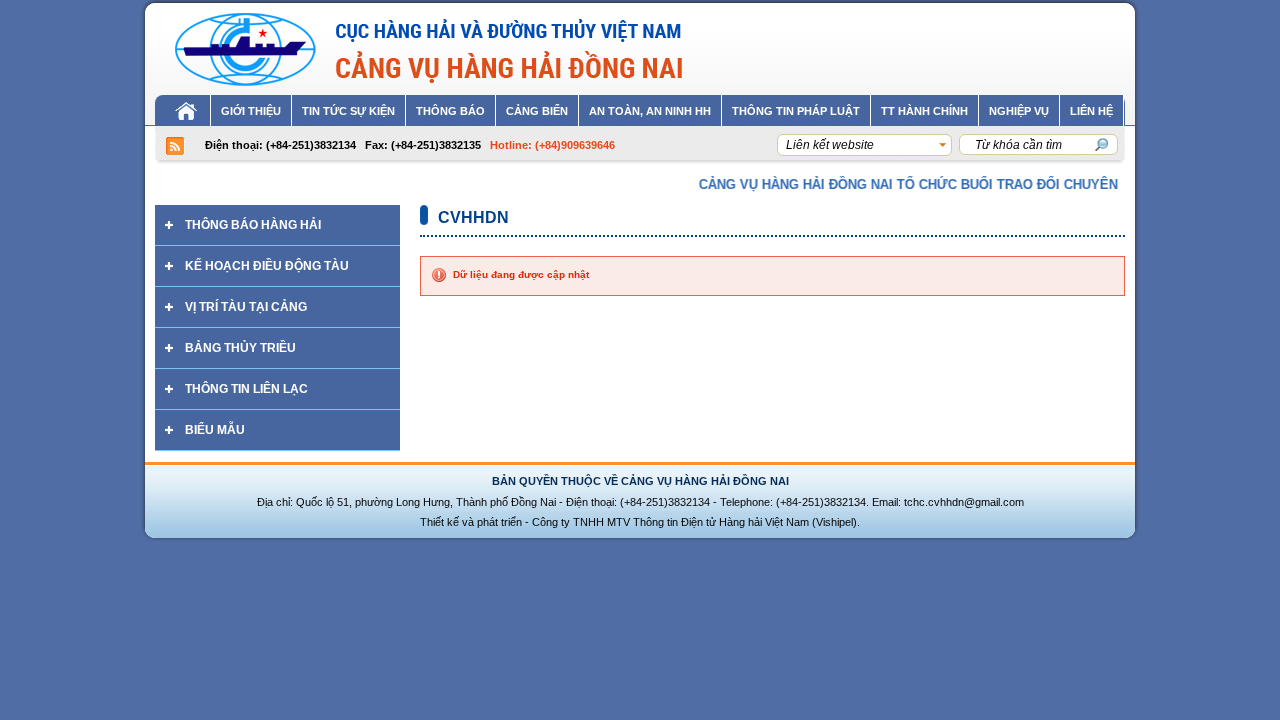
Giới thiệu (251, 111)
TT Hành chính (924, 111)
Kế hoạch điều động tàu (267, 266)
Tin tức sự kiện (348, 111)
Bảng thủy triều (240, 348)
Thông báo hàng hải (253, 225)
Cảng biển (537, 111)
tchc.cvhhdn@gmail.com (964, 502)
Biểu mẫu (215, 430)
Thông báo (450, 111)
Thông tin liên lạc (246, 389)
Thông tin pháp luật (796, 111)
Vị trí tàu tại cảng (246, 307)
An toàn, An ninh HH (650, 111)
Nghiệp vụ (1019, 111)
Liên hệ (1091, 111)
